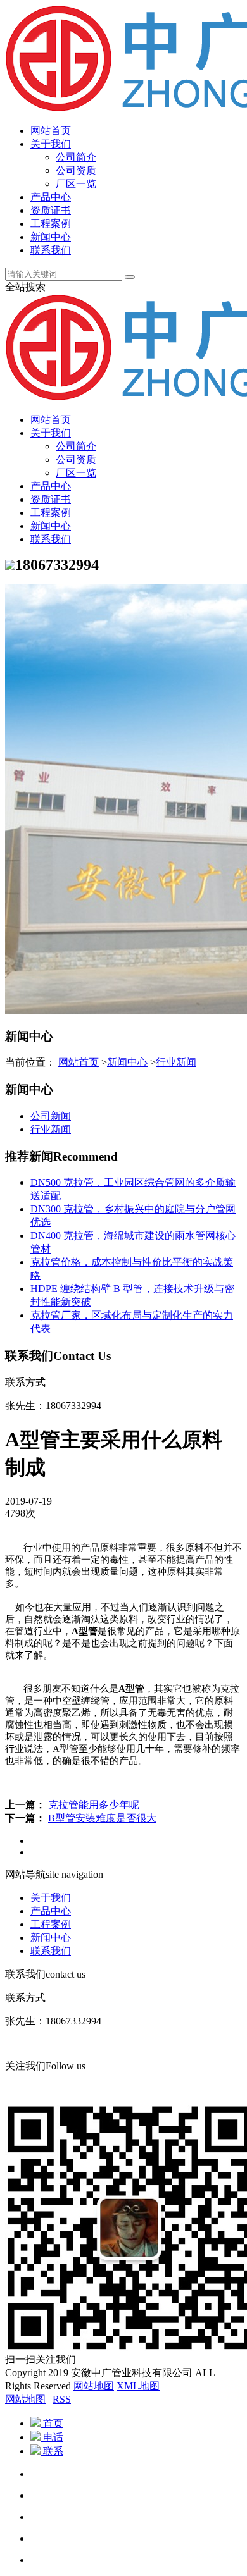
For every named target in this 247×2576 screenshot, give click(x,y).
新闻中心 (51, 237)
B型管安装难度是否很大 (102, 1818)
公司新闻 (51, 1116)
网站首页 (51, 131)
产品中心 (51, 197)
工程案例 (51, 224)
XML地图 (138, 2386)
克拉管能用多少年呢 (94, 1805)
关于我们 (51, 144)
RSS (62, 2399)
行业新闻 (176, 1062)
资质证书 (51, 210)
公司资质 (76, 170)
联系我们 (51, 250)
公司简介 (76, 157)
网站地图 (94, 2386)
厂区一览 (76, 184)
